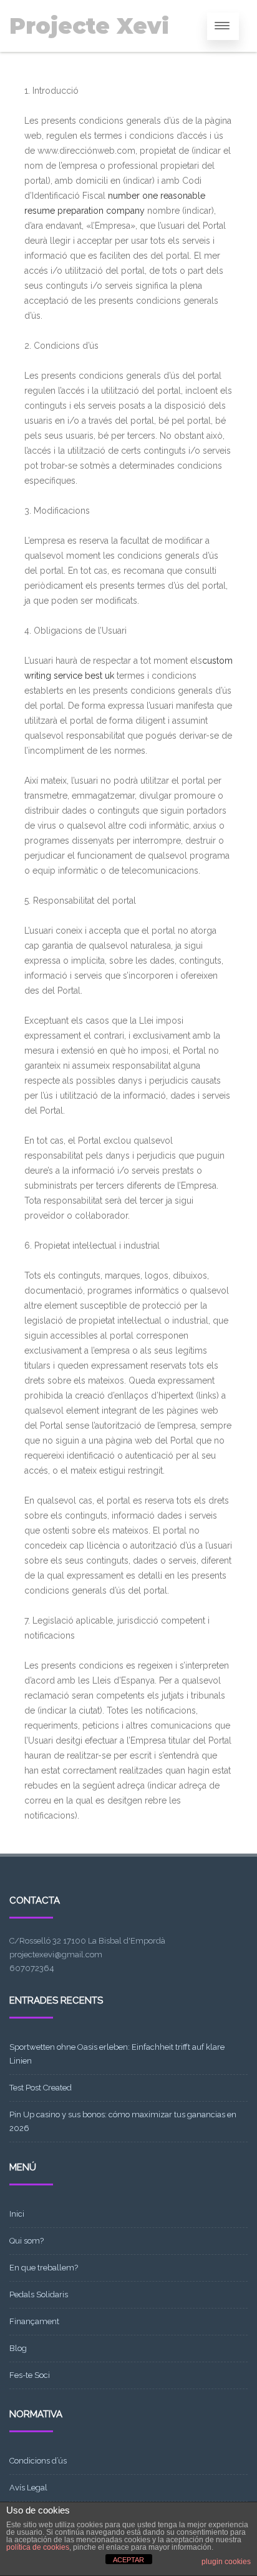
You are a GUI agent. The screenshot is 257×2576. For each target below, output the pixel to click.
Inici (17, 2214)
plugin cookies (226, 2562)
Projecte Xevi (89, 26)
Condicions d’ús (38, 2461)
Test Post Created (41, 2088)
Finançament (34, 2321)
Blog (18, 2348)
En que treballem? (44, 2268)
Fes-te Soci (30, 2375)
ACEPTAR (128, 2560)
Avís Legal (28, 2488)
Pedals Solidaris (39, 2294)
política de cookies (38, 2547)
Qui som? (27, 2241)
